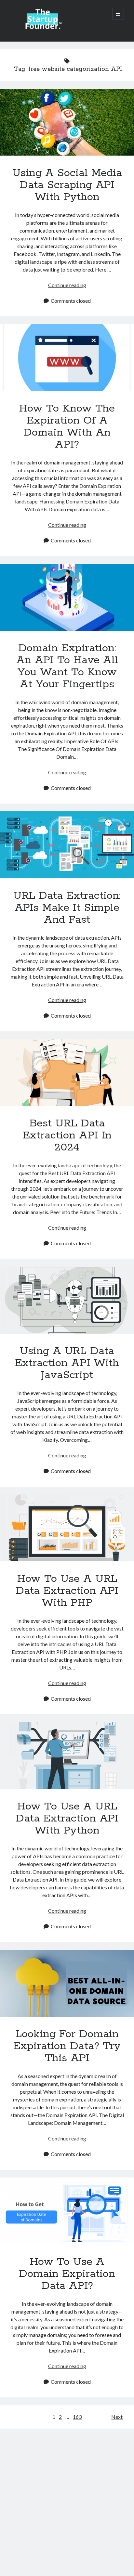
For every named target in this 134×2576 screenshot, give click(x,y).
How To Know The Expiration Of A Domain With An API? (67, 358)
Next (117, 2417)
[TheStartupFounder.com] (43, 28)
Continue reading (67, 285)
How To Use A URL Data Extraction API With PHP (67, 1528)
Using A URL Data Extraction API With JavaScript (67, 1300)
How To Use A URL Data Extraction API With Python (67, 1756)
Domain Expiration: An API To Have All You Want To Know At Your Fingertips (67, 597)
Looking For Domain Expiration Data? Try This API (67, 1983)
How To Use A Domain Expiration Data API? (67, 2211)
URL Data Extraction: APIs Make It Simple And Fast (67, 845)
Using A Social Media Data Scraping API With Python (67, 122)
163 (77, 2417)
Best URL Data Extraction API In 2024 (67, 1072)
